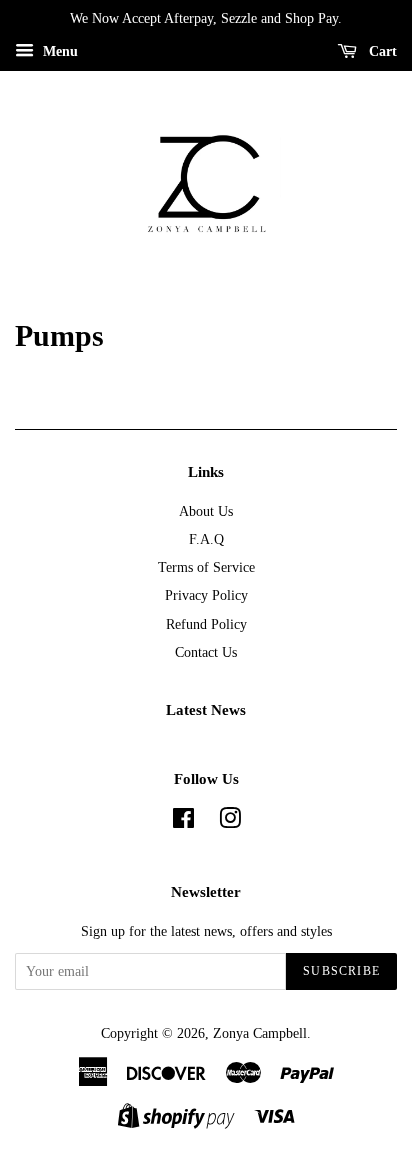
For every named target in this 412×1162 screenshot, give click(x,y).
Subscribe (341, 971)
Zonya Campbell (260, 1033)
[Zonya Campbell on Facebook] (183, 822)
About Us (206, 511)
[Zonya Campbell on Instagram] (230, 822)
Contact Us (206, 652)
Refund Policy (206, 624)
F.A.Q (206, 539)
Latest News (206, 710)
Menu (58, 51)
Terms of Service (206, 567)
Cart (381, 51)
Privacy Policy (206, 595)
